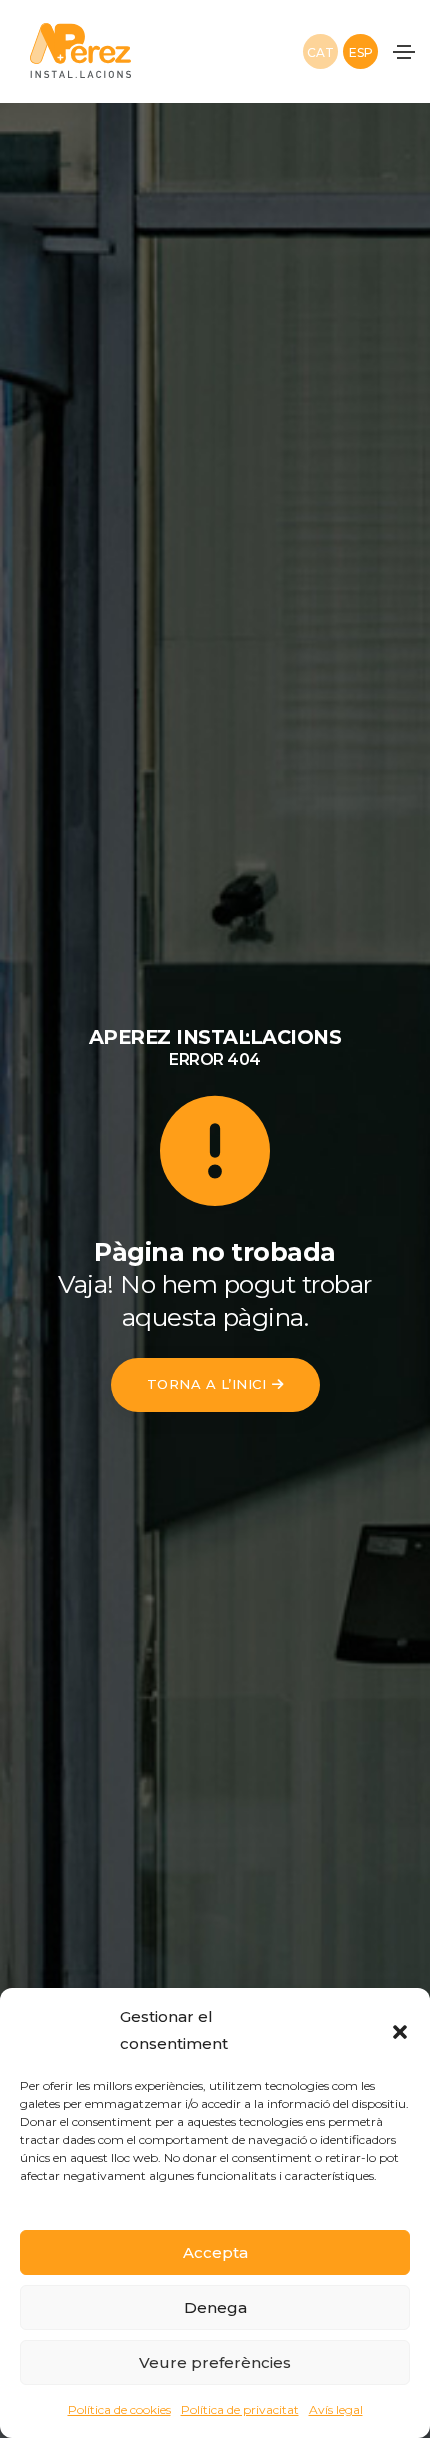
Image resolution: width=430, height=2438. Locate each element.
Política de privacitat (240, 2409)
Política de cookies (119, 2409)
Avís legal (336, 2409)
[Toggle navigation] (404, 52)
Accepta (215, 2252)
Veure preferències (215, 2362)
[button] (400, 2030)
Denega (215, 2307)
